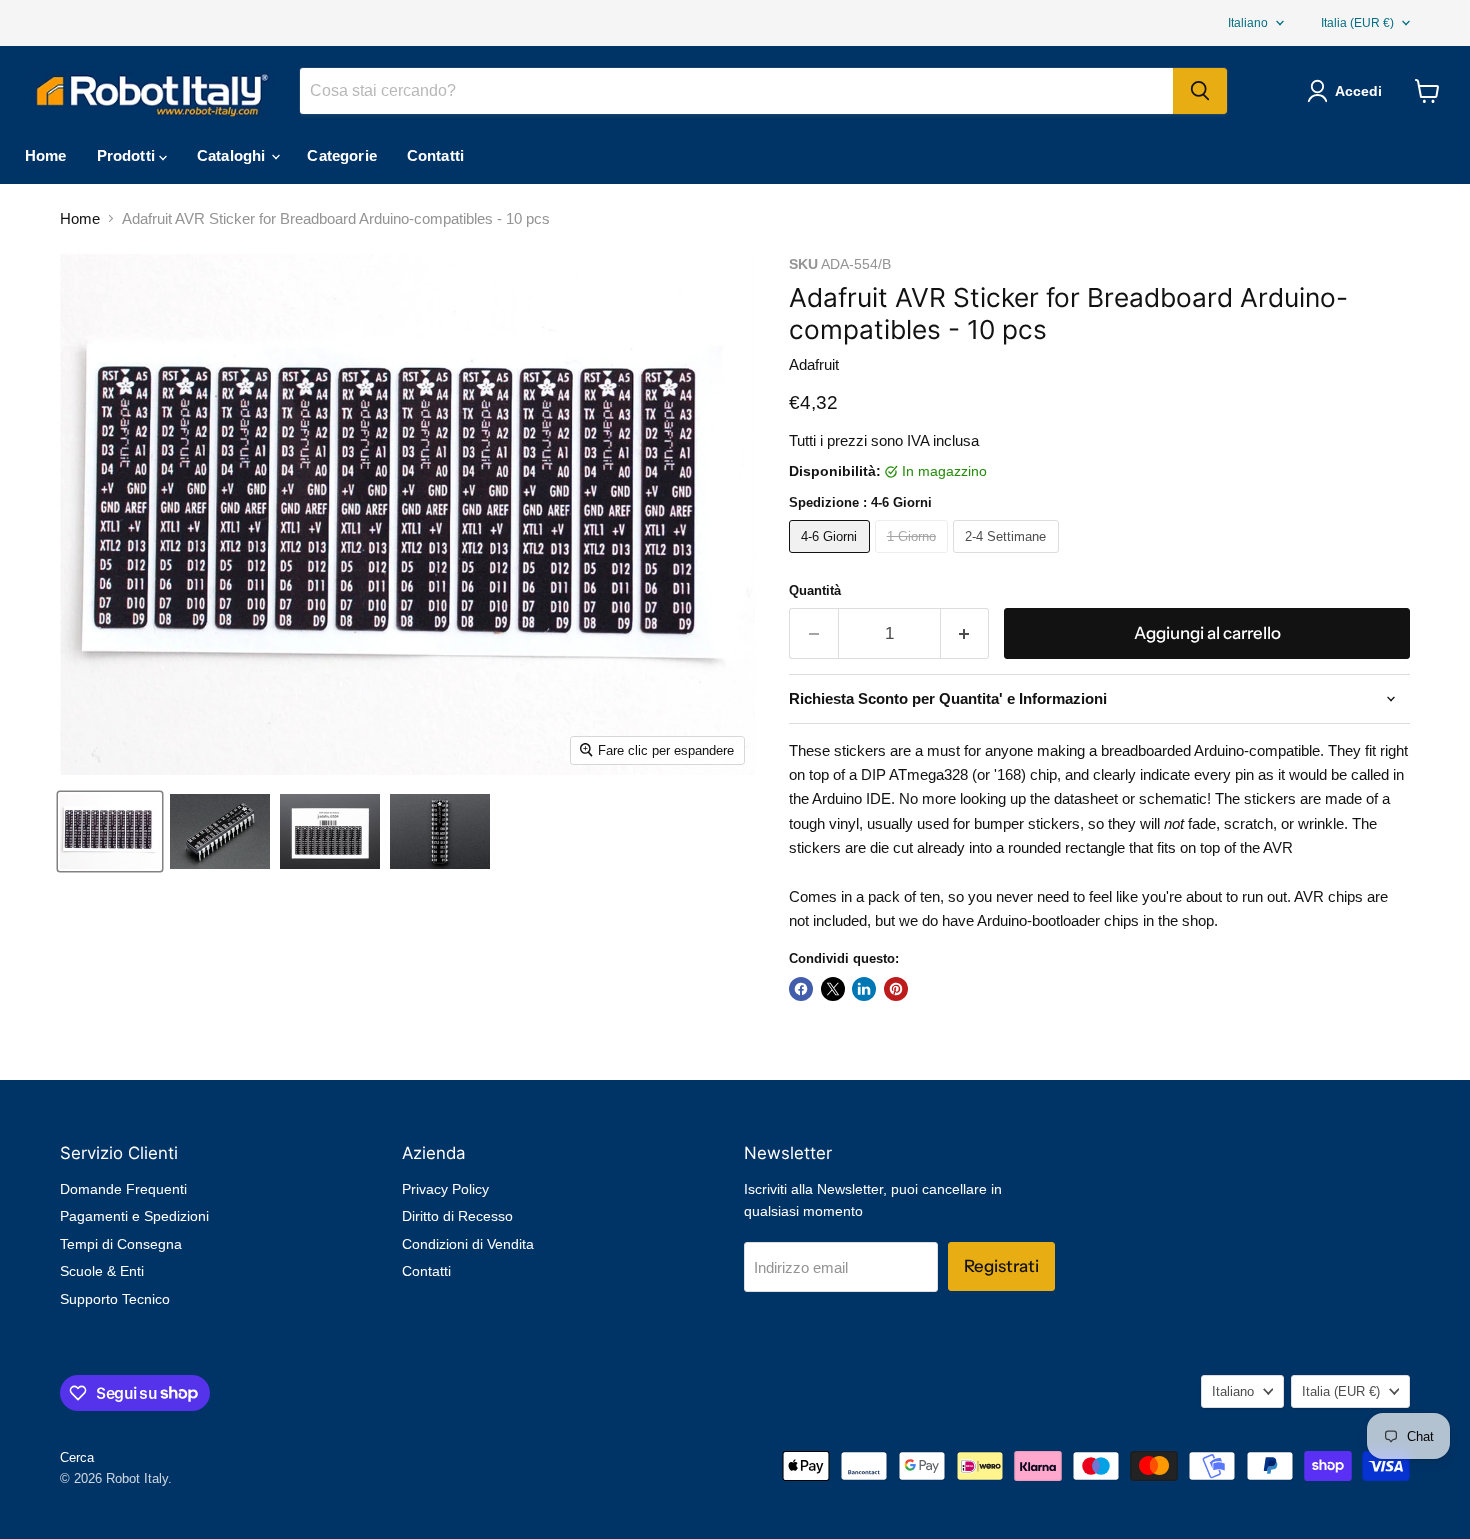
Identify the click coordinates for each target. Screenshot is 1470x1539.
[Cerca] (1200, 91)
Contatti (435, 155)
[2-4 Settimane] (1008, 557)
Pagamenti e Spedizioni (134, 1216)
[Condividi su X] (833, 989)
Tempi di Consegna (121, 1244)
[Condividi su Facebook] (801, 989)
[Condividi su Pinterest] (896, 989)
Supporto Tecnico (115, 1299)
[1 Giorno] (914, 557)
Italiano (1248, 23)
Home (46, 155)
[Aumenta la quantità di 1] (965, 633)
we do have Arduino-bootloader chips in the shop (1056, 920)
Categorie (341, 155)
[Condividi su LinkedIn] (864, 989)
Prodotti (128, 155)
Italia (1357, 23)
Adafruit (814, 364)
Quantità (815, 590)
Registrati (1001, 1266)
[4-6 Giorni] (832, 557)
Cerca (77, 1457)
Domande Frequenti (123, 1189)
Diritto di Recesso (457, 1216)
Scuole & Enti (102, 1271)
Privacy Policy (445, 1189)
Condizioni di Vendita (468, 1244)
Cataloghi (233, 155)
